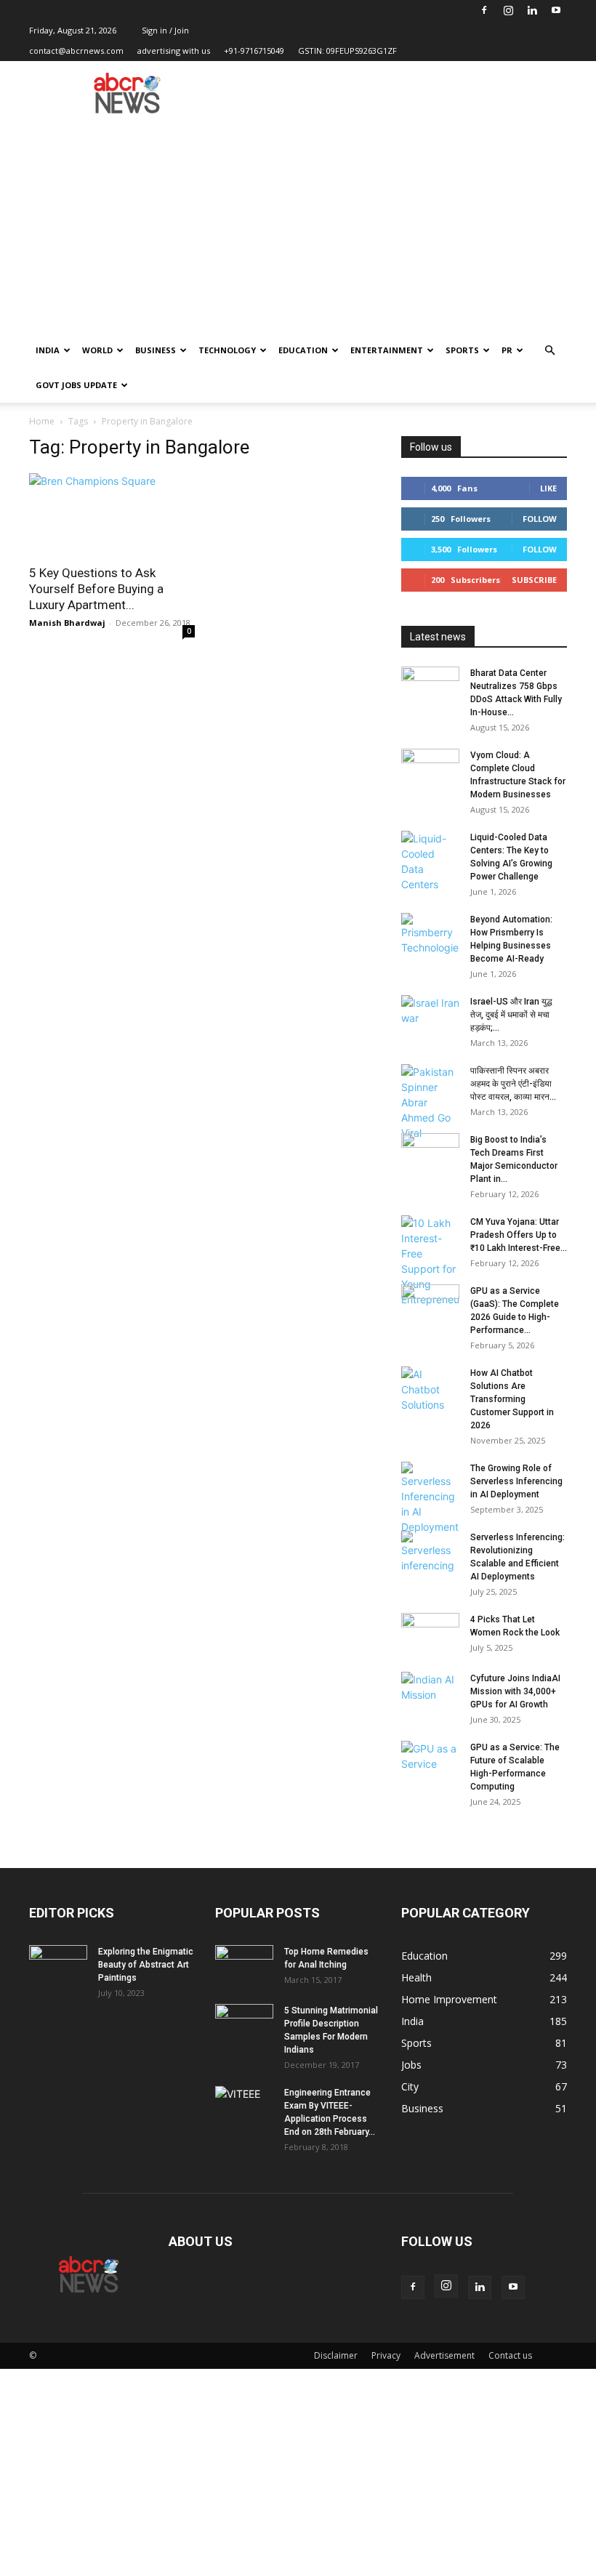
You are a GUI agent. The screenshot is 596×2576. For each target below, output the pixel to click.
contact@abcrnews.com (76, 51)
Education (303, 350)
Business (156, 350)
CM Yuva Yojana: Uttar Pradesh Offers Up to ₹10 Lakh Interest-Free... (519, 1235)
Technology (227, 350)
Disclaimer (336, 2355)
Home (42, 421)
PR (507, 350)
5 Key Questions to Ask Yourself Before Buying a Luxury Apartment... (96, 589)
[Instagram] (508, 10)
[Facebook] (484, 10)
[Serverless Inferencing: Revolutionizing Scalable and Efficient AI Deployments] (430, 1552)
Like (548, 488)
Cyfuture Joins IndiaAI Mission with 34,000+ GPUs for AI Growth (515, 1691)
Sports (462, 350)
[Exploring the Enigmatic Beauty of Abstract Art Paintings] (58, 1965)
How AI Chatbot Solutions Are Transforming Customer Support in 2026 (512, 1399)
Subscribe (534, 580)
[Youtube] (556, 10)
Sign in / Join (165, 30)
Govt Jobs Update (76, 385)
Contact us (510, 2355)
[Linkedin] (532, 10)
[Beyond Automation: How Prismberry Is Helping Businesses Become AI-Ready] (430, 934)
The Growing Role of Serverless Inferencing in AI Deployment (516, 1481)
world (97, 350)
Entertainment (387, 350)
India (48, 350)
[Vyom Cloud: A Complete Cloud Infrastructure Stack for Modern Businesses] (430, 769)
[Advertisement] (298, 224)
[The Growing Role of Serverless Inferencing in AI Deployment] (430, 1498)
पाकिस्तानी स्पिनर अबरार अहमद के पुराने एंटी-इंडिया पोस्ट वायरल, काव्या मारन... (513, 1084)
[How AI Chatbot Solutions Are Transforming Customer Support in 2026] (430, 1389)
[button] (549, 351)
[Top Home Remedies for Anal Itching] (244, 1965)
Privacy (386, 2355)
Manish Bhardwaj (67, 623)
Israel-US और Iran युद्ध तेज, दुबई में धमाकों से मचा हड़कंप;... (511, 1015)
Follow (540, 519)
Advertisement (444, 2355)
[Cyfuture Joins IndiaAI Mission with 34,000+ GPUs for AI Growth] (430, 1692)
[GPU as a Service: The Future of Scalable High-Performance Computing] (430, 1761)
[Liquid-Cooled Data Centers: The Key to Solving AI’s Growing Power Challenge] (430, 861)
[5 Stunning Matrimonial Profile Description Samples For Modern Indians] (244, 2024)
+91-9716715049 (254, 51)
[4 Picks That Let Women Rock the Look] (430, 1633)
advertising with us (174, 51)
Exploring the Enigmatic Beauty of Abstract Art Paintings (146, 1965)
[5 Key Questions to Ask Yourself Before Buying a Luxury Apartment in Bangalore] (112, 514)
